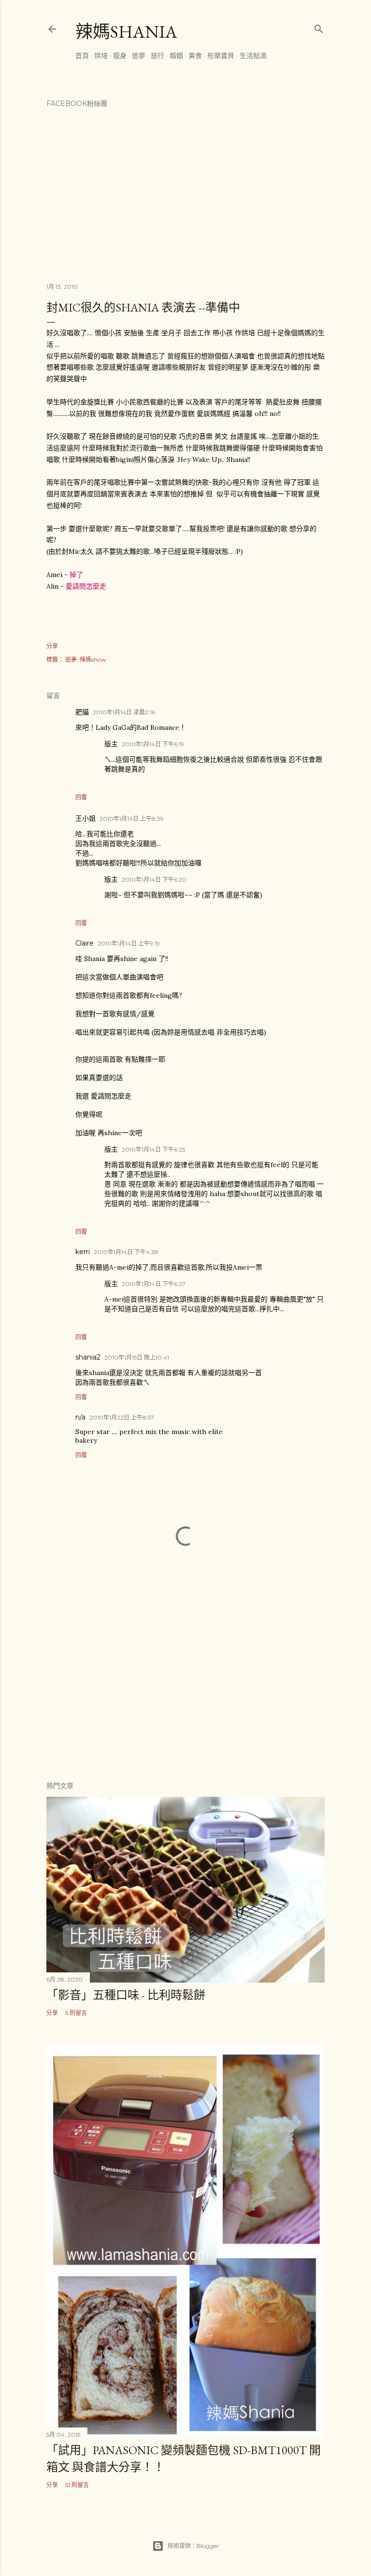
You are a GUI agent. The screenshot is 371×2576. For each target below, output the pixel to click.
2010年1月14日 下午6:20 (154, 880)
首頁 (82, 56)
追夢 (139, 56)
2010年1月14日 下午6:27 (154, 1284)
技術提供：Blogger (193, 2546)
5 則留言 (76, 2013)
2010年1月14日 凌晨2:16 (124, 712)
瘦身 (120, 56)
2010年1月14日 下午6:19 (153, 744)
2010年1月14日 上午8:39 (132, 819)
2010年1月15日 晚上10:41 (137, 1357)
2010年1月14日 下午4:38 (126, 1252)
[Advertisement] (185, 1688)
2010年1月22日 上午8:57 (122, 1417)
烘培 (101, 56)
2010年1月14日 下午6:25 (153, 1149)
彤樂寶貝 (221, 56)
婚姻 (176, 56)
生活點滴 (253, 56)
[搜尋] (319, 27)
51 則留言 (77, 2485)
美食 (195, 56)
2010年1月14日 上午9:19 (129, 943)
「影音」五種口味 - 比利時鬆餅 (126, 1995)
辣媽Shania (126, 32)
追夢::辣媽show (86, 659)
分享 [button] (52, 646)
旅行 (157, 56)
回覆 (81, 797)
